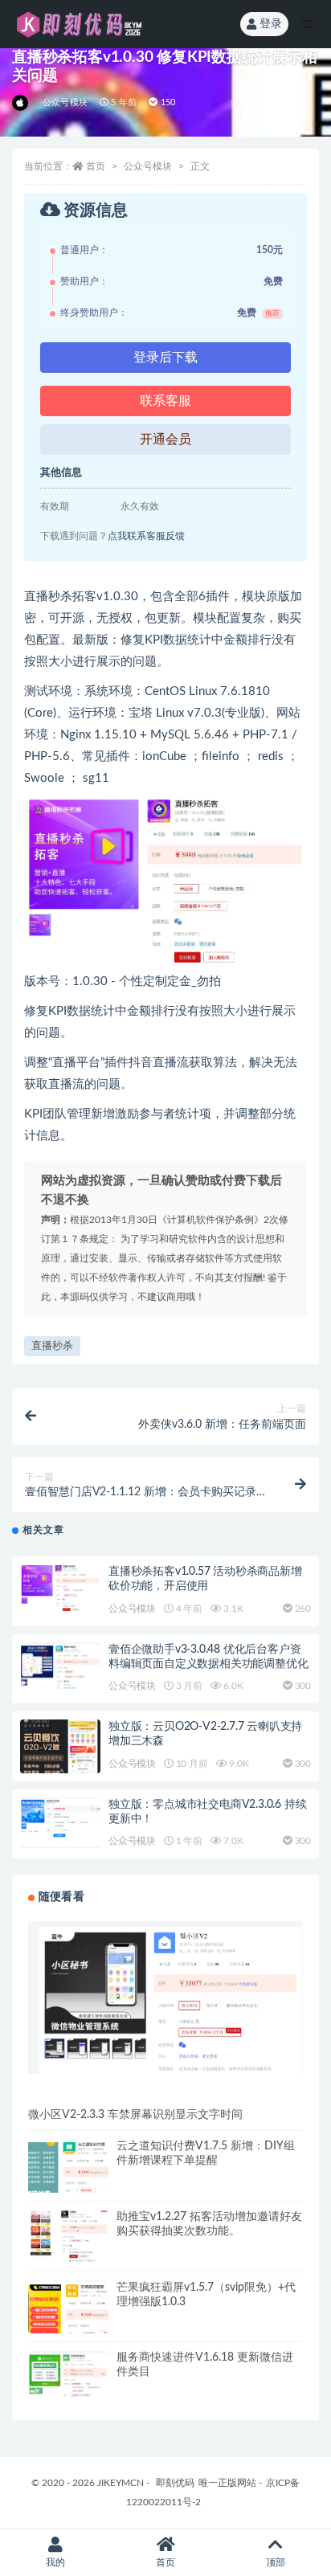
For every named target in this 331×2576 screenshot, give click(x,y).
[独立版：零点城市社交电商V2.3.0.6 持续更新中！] (60, 1823)
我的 (55, 2562)
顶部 (276, 2562)
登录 (271, 24)
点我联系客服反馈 (146, 536)
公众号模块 (65, 102)
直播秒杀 (52, 1346)
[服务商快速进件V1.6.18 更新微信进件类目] (68, 2374)
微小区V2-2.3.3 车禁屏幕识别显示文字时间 (135, 2115)
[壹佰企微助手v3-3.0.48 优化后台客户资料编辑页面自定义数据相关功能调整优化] (60, 1666)
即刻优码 (175, 2483)
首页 (96, 166)
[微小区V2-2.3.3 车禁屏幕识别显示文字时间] (165, 1997)
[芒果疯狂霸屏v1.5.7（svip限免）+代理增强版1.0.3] (68, 2320)
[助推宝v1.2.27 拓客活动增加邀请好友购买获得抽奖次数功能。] (68, 2236)
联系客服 (165, 401)
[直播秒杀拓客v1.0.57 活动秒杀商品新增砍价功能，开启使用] (60, 1588)
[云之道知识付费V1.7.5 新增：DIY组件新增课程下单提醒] (68, 2179)
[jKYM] (21, 103)
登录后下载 (165, 358)
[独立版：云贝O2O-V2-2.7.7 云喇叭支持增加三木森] (60, 1746)
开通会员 (165, 440)
